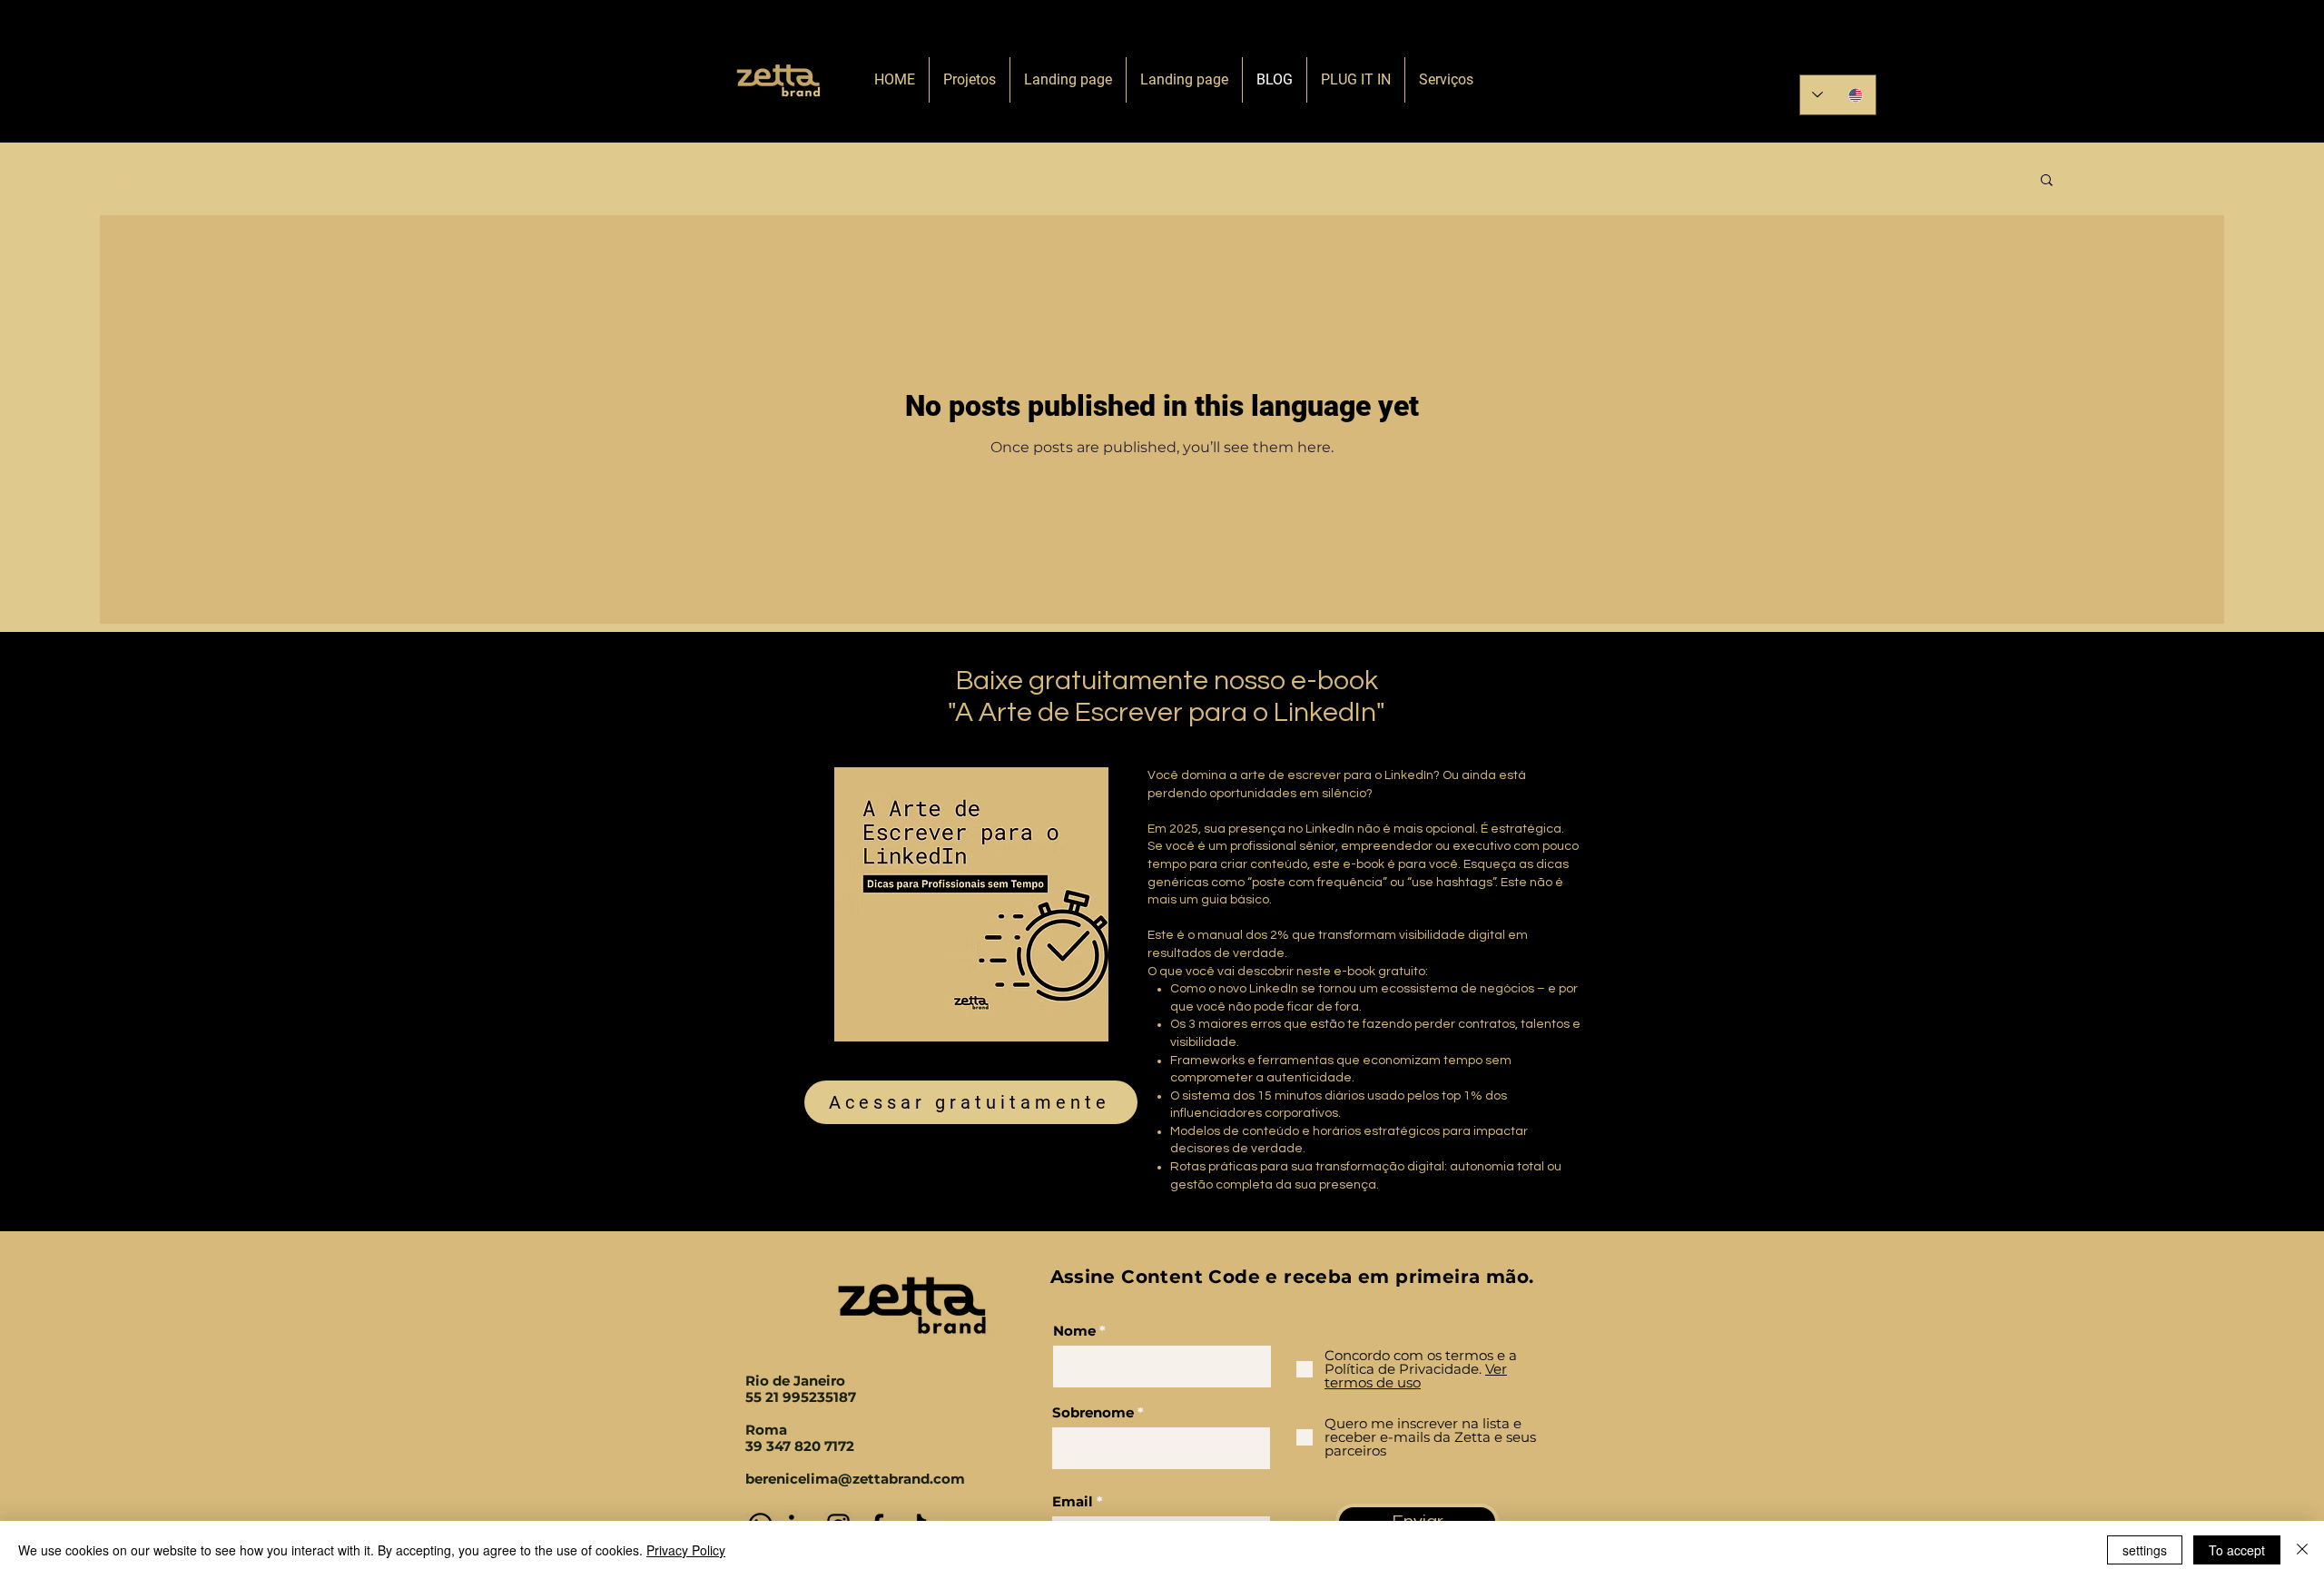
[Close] (2302, 1550)
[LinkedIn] (1842, 49)
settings (2145, 1550)
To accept (2237, 1550)
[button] (2047, 181)
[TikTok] (1938, 49)
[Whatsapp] (1811, 49)
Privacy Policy (686, 1550)
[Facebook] (1906, 49)
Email (1073, 1501)
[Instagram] (1874, 49)
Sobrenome (1093, 1412)
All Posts (138, 179)
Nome (1074, 1331)
